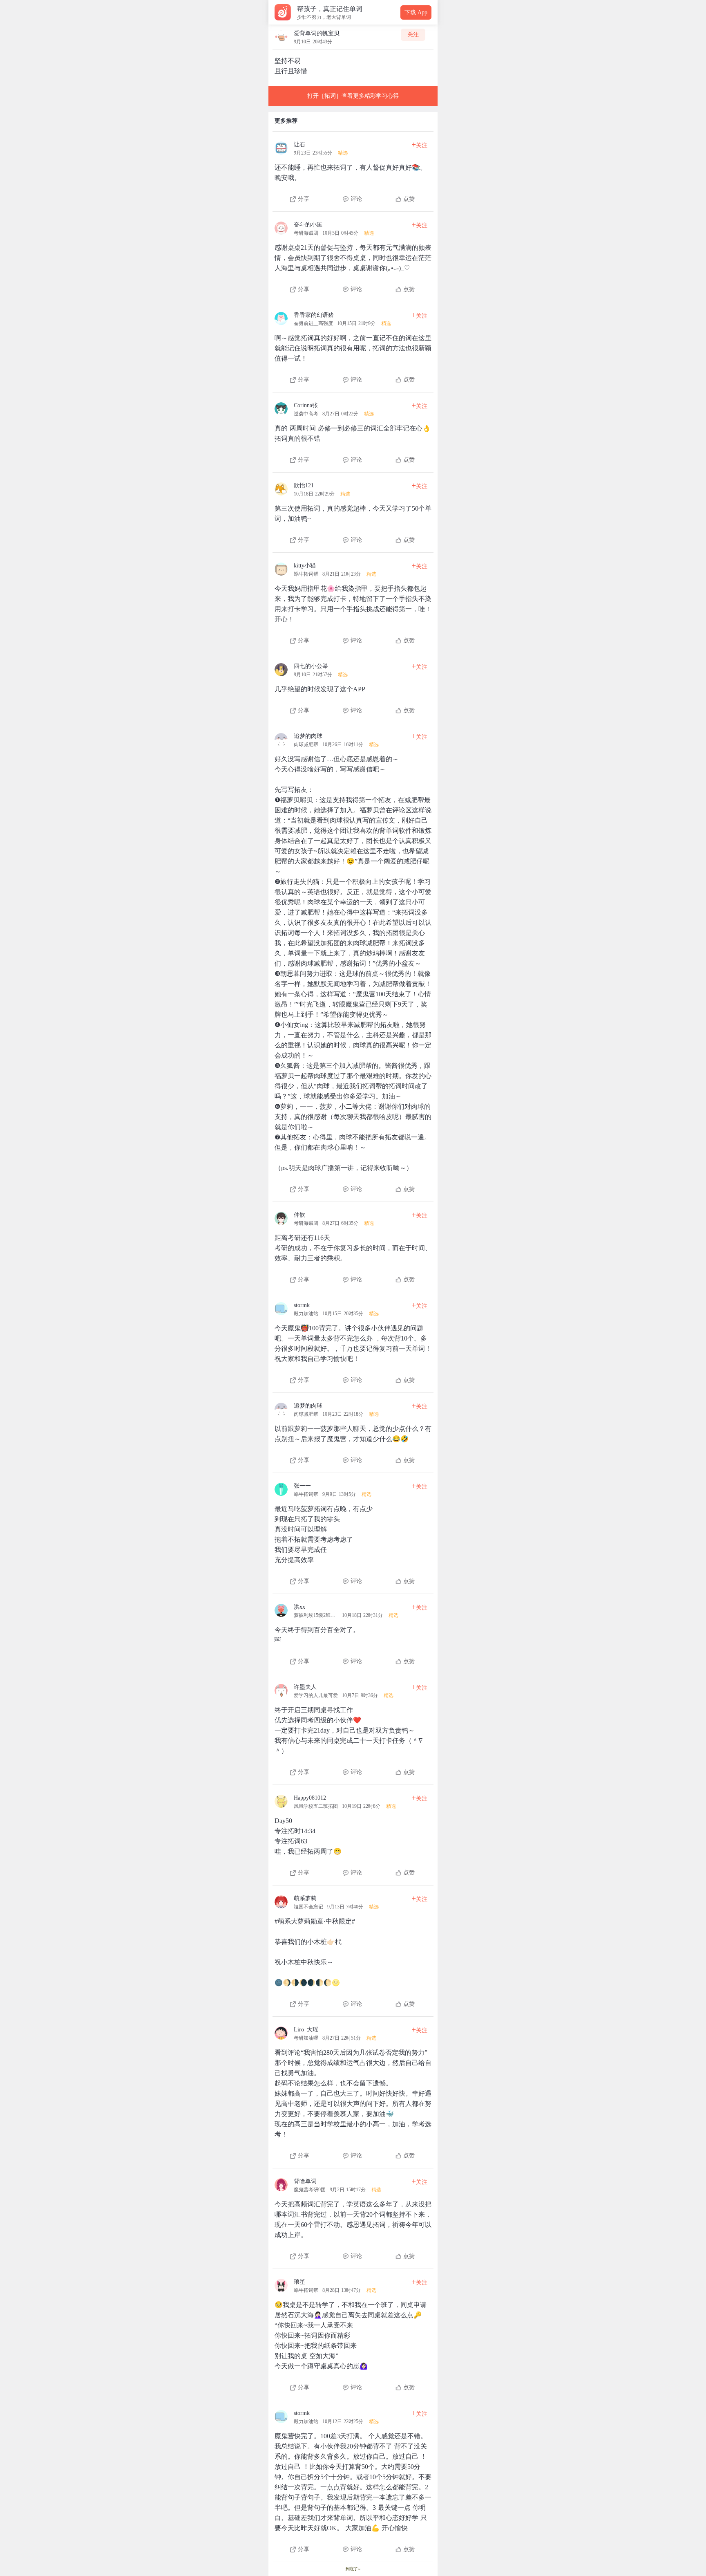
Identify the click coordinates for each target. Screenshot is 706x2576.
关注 (413, 35)
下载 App (416, 12)
